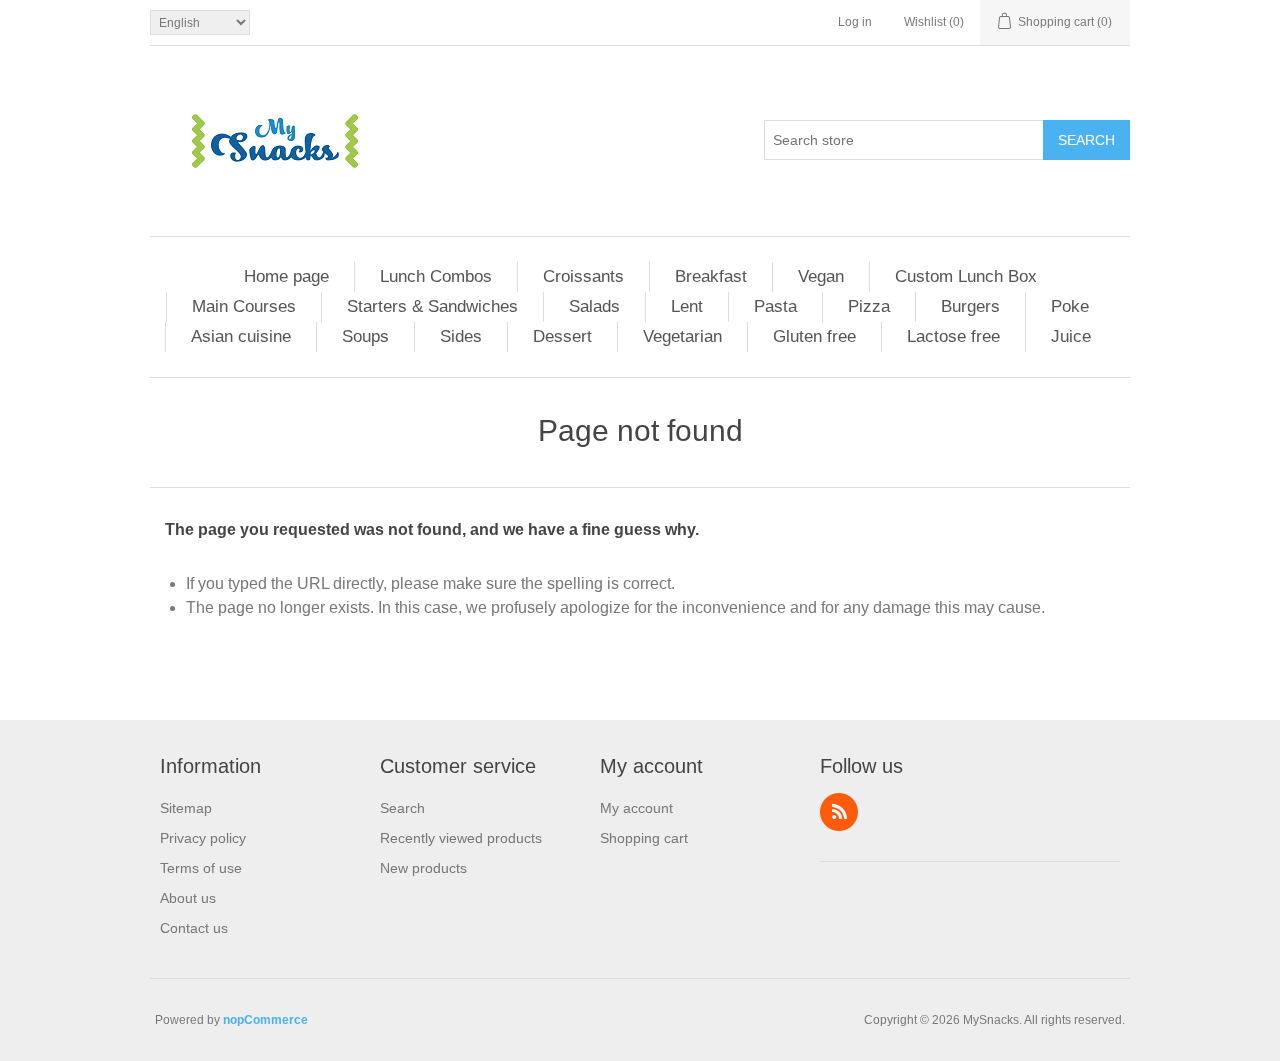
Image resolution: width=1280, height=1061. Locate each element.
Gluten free (814, 336)
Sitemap (186, 808)
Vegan (821, 276)
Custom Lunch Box (966, 276)
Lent (687, 306)
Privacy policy (203, 838)
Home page (286, 276)
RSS (839, 812)
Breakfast (711, 276)
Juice (1071, 336)
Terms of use (201, 868)
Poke (1070, 306)
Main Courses (244, 306)
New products (423, 868)
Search (1086, 140)
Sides (461, 336)
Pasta (775, 306)
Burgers (970, 306)
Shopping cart (644, 838)
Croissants (583, 276)
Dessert (562, 336)
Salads (594, 306)
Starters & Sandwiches (432, 306)
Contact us (194, 928)
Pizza (869, 306)
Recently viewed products (461, 838)
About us (188, 898)
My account (636, 808)
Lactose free (953, 336)
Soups (365, 336)
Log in (855, 22)
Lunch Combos (436, 276)
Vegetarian (682, 336)
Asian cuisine (241, 336)
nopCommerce (265, 1020)
